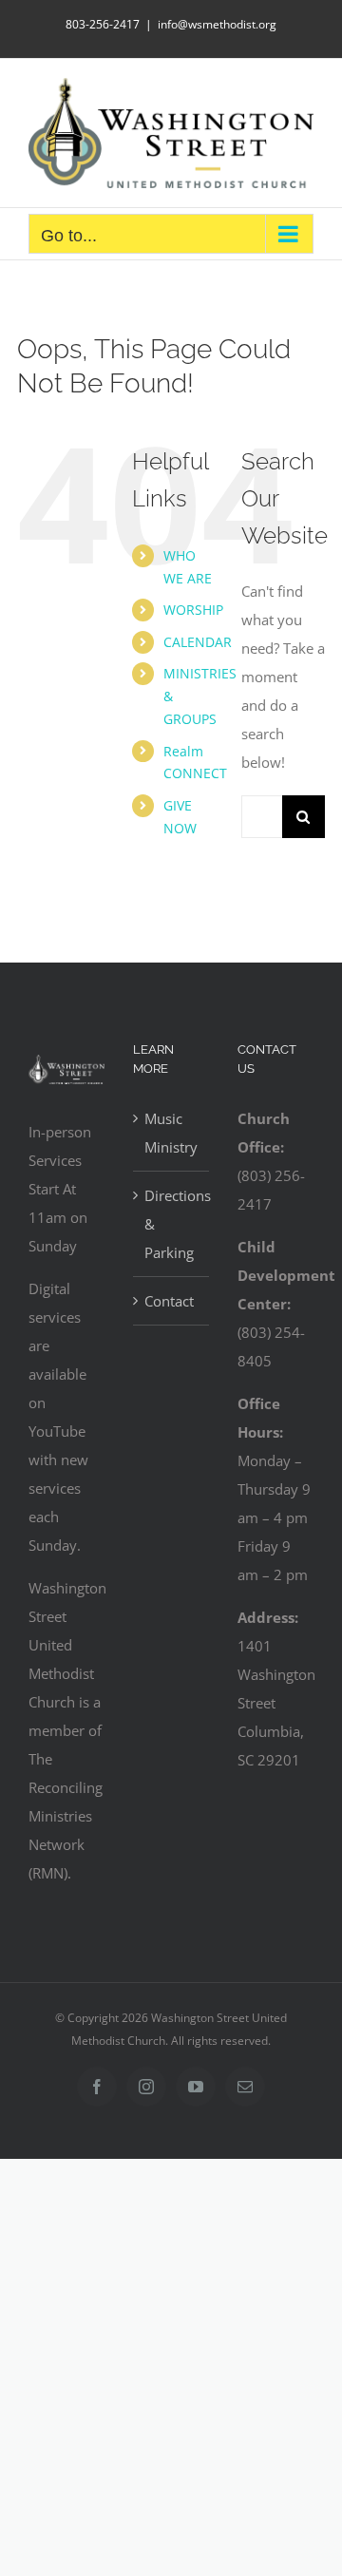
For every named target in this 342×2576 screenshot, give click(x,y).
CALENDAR (198, 642)
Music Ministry (171, 1133)
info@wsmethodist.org (217, 24)
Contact (169, 1301)
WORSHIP (193, 610)
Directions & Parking (172, 1224)
